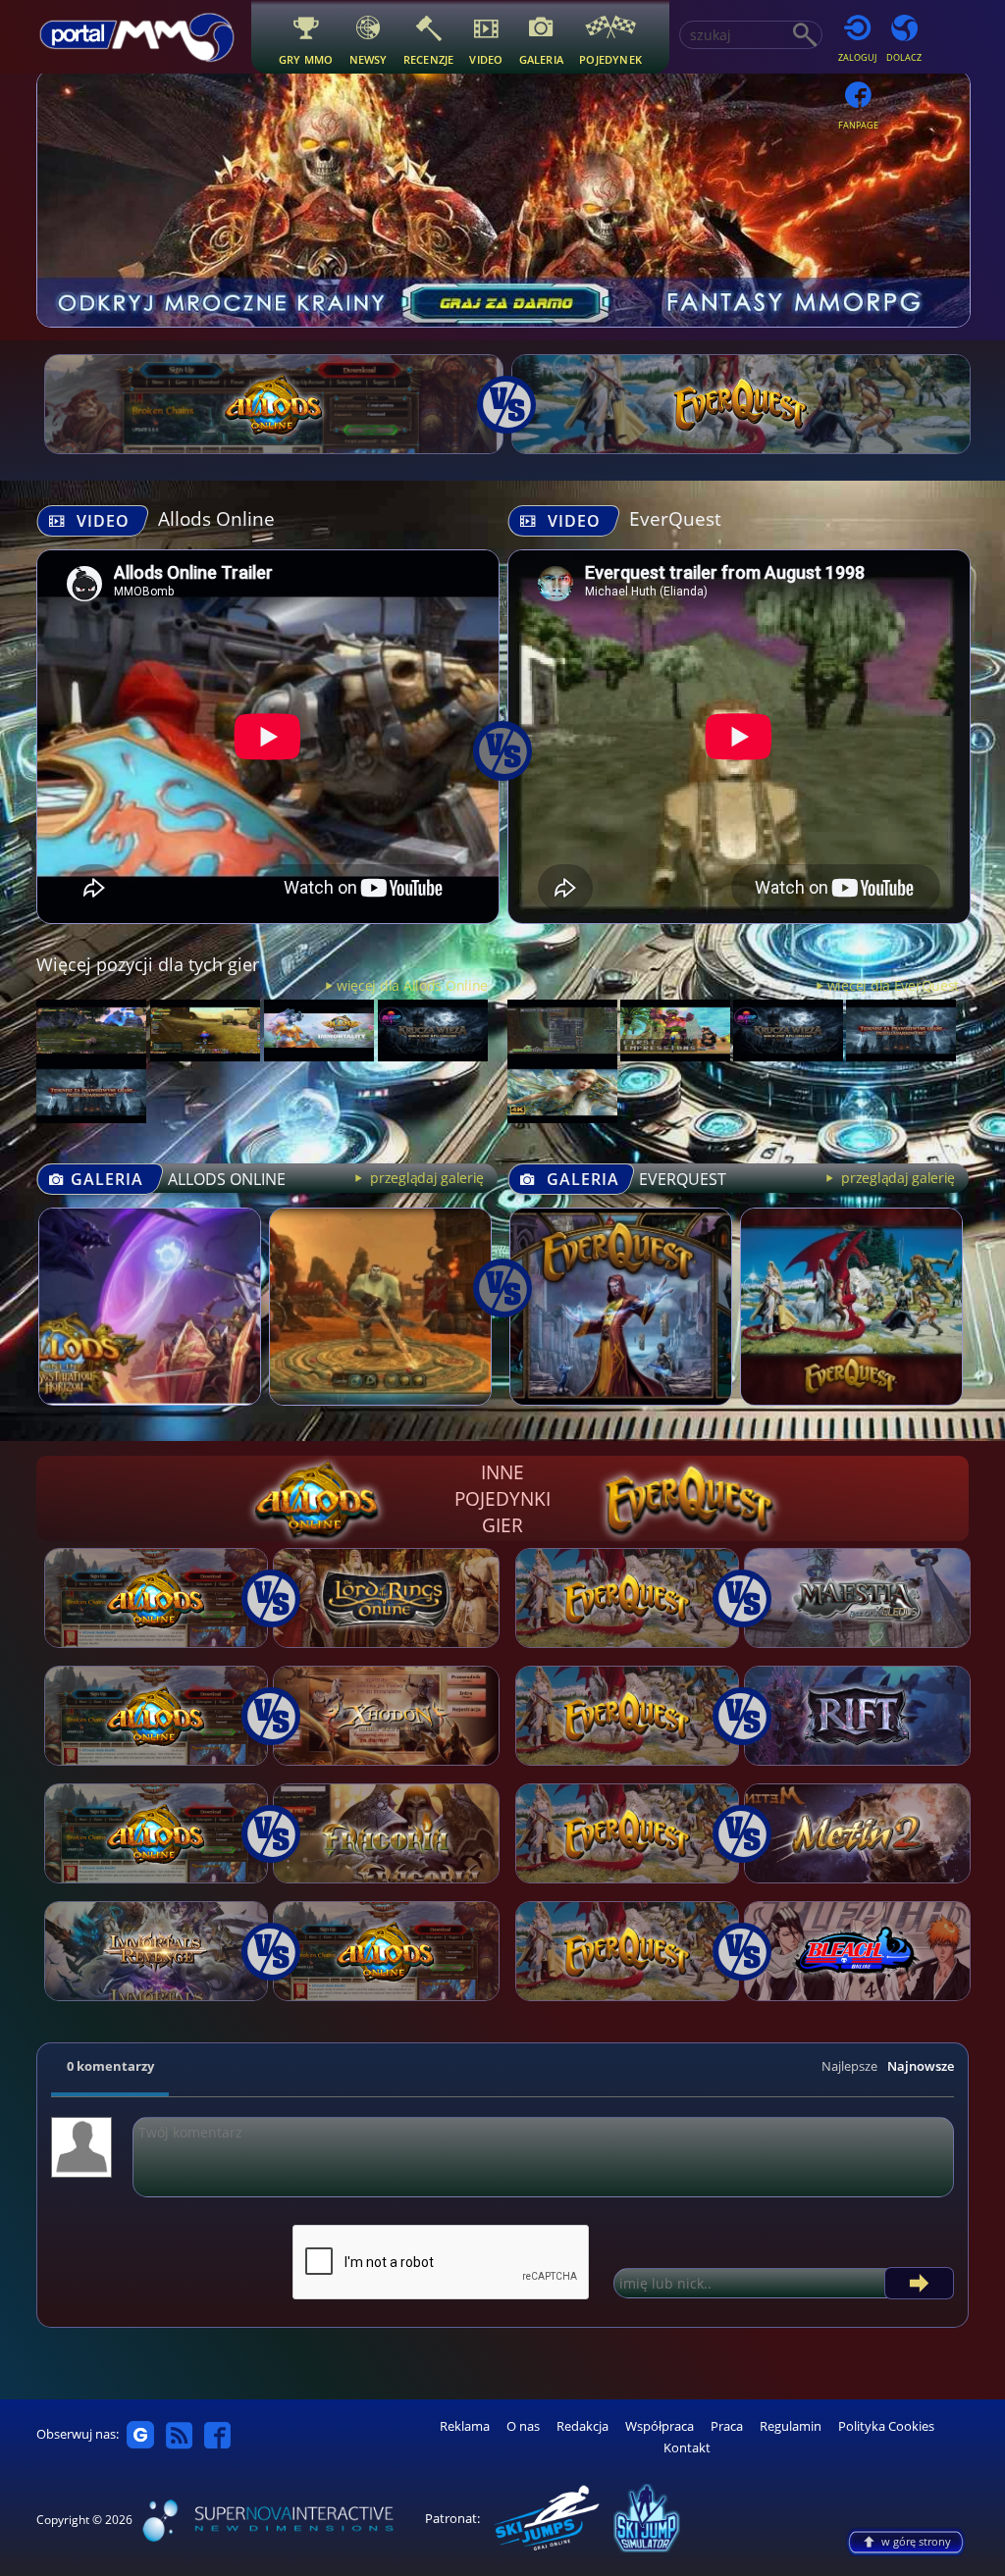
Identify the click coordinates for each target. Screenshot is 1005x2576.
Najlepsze (849, 2066)
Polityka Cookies (886, 2426)
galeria (542, 59)
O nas (523, 2426)
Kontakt (687, 2448)
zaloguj (857, 57)
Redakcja (582, 2426)
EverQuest (675, 518)
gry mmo (306, 59)
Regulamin (791, 2426)
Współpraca (660, 2426)
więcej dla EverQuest (893, 985)
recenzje (429, 59)
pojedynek (610, 59)
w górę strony (916, 2541)
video (486, 59)
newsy (369, 59)
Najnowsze (921, 2066)
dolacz (904, 57)
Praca (727, 2426)
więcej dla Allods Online (412, 985)
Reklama (465, 2426)
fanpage (858, 125)
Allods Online (216, 518)
